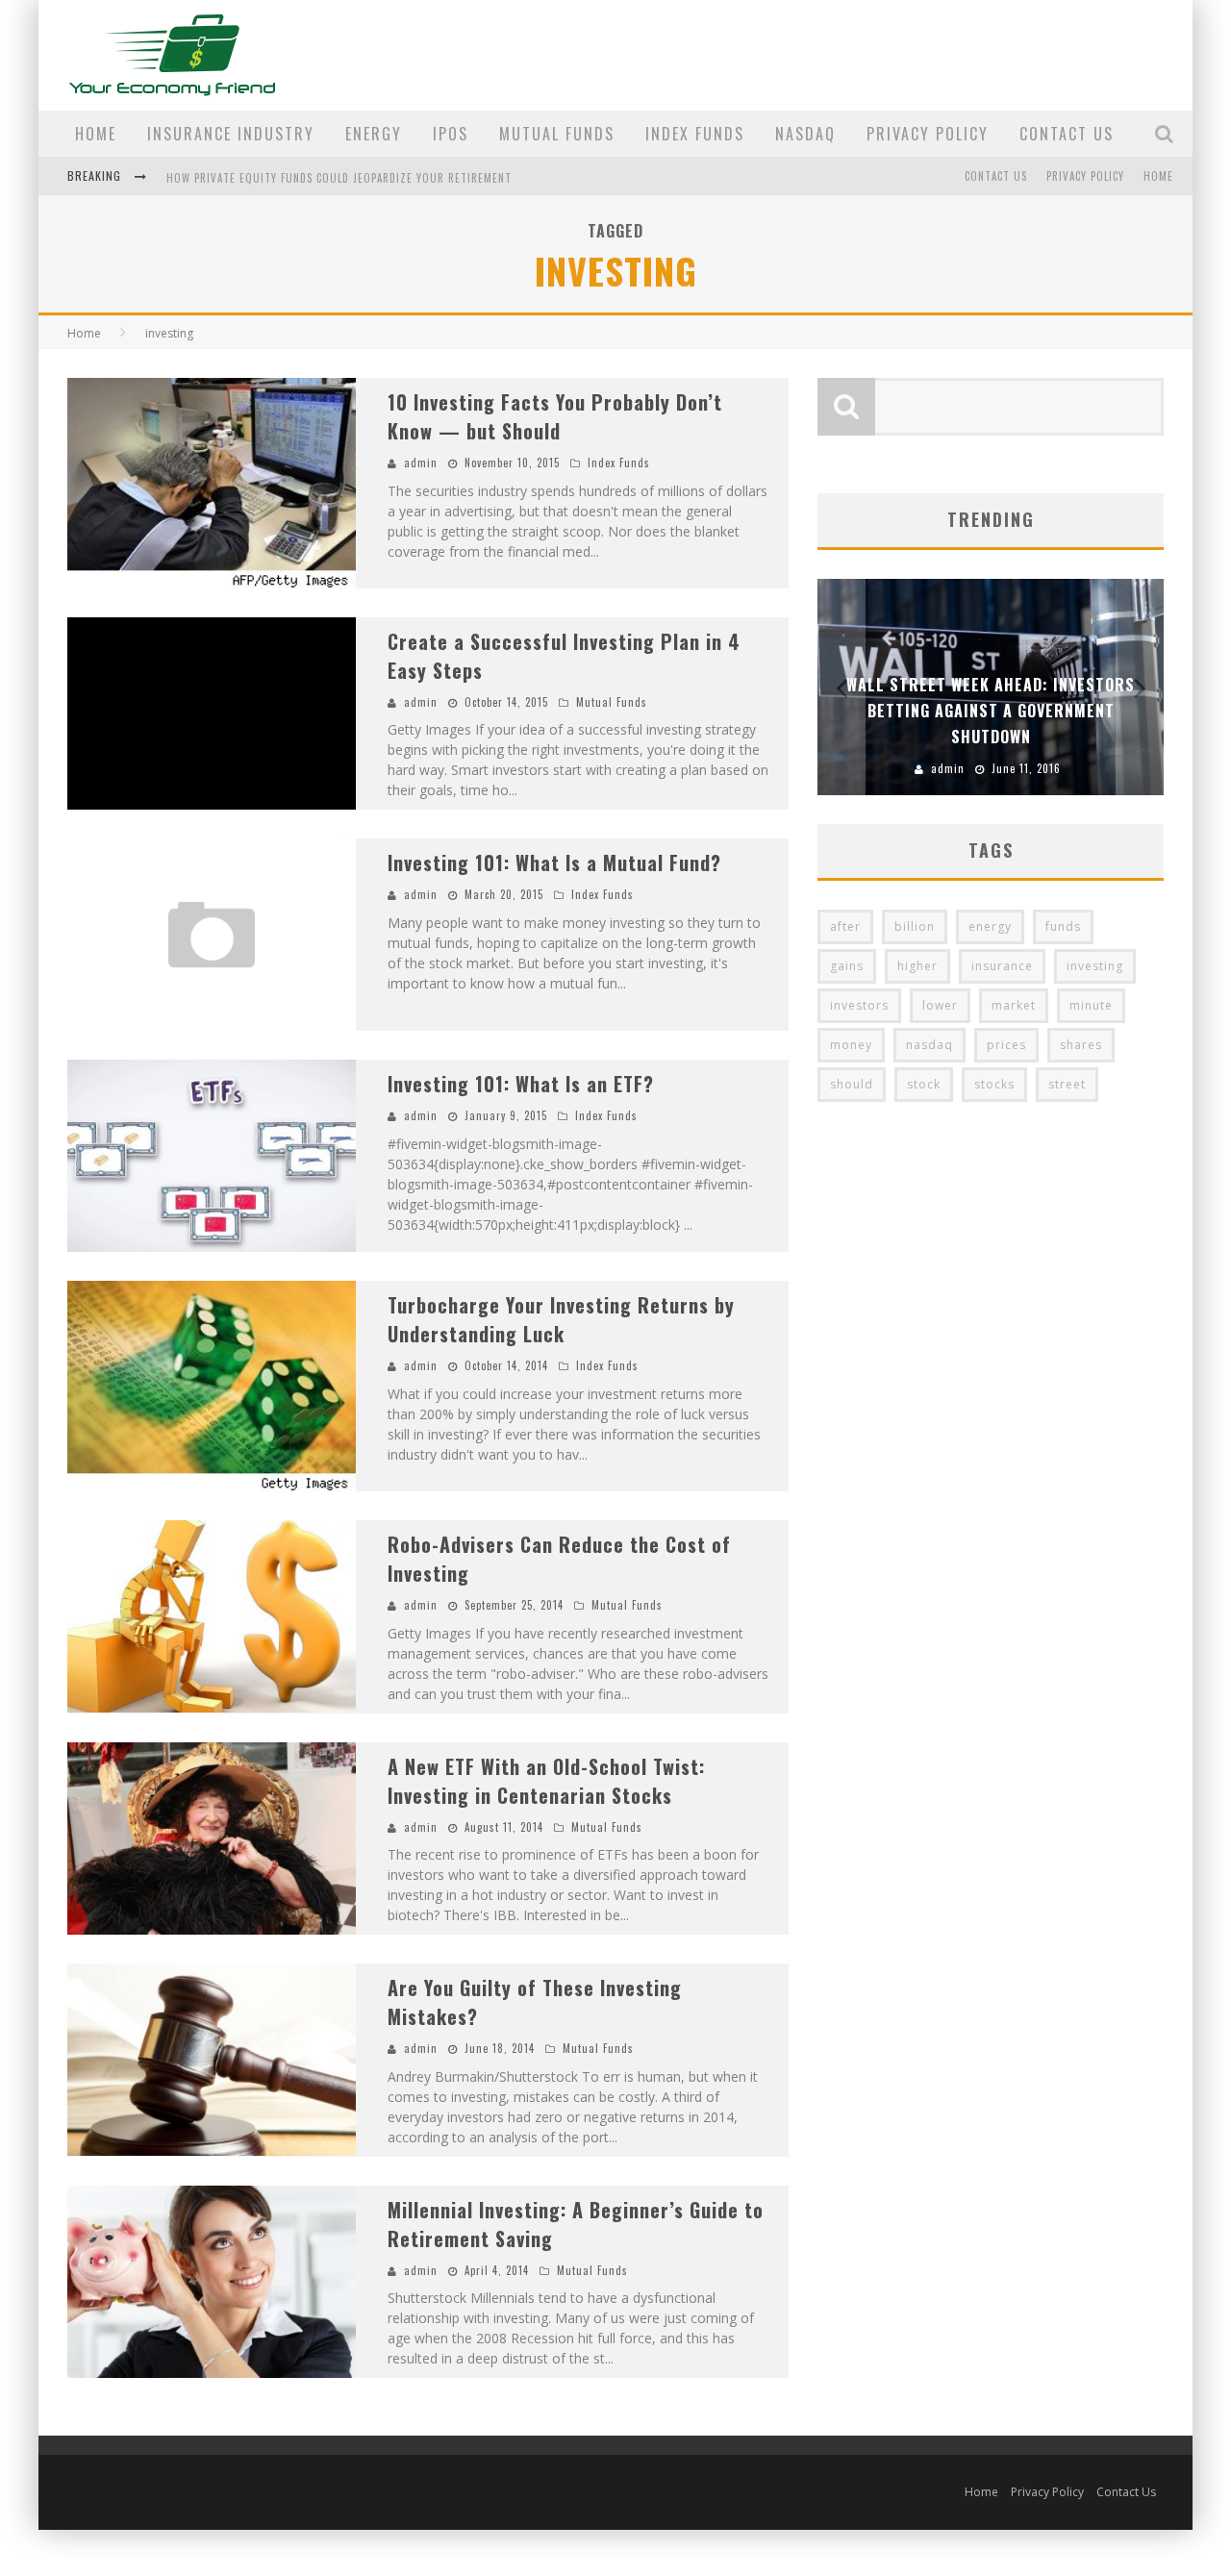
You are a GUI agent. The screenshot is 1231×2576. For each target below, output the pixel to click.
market (1014, 1005)
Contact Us (1067, 134)
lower (940, 1005)
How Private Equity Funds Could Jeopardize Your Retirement (339, 178)
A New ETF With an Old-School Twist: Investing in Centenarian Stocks (546, 1781)
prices (1006, 1045)
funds (1063, 926)
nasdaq (930, 1045)
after (845, 926)
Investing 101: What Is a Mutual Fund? (554, 863)
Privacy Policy (928, 134)
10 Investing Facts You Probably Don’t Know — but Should (555, 416)
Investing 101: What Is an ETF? (521, 1084)
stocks (994, 1084)
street (1067, 1084)
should (852, 1084)
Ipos (451, 134)
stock (924, 1084)
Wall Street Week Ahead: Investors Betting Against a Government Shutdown (991, 711)
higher (917, 966)
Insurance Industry (231, 134)
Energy (374, 134)
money (851, 1045)
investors (859, 1005)
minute (1091, 1005)
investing (1095, 966)
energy (990, 926)
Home (96, 134)
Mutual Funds (557, 134)
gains (847, 966)
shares (1081, 1045)
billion (915, 926)
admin (421, 463)
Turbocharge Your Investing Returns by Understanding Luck (561, 1319)
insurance (1002, 966)
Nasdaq (805, 134)
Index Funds (695, 134)
